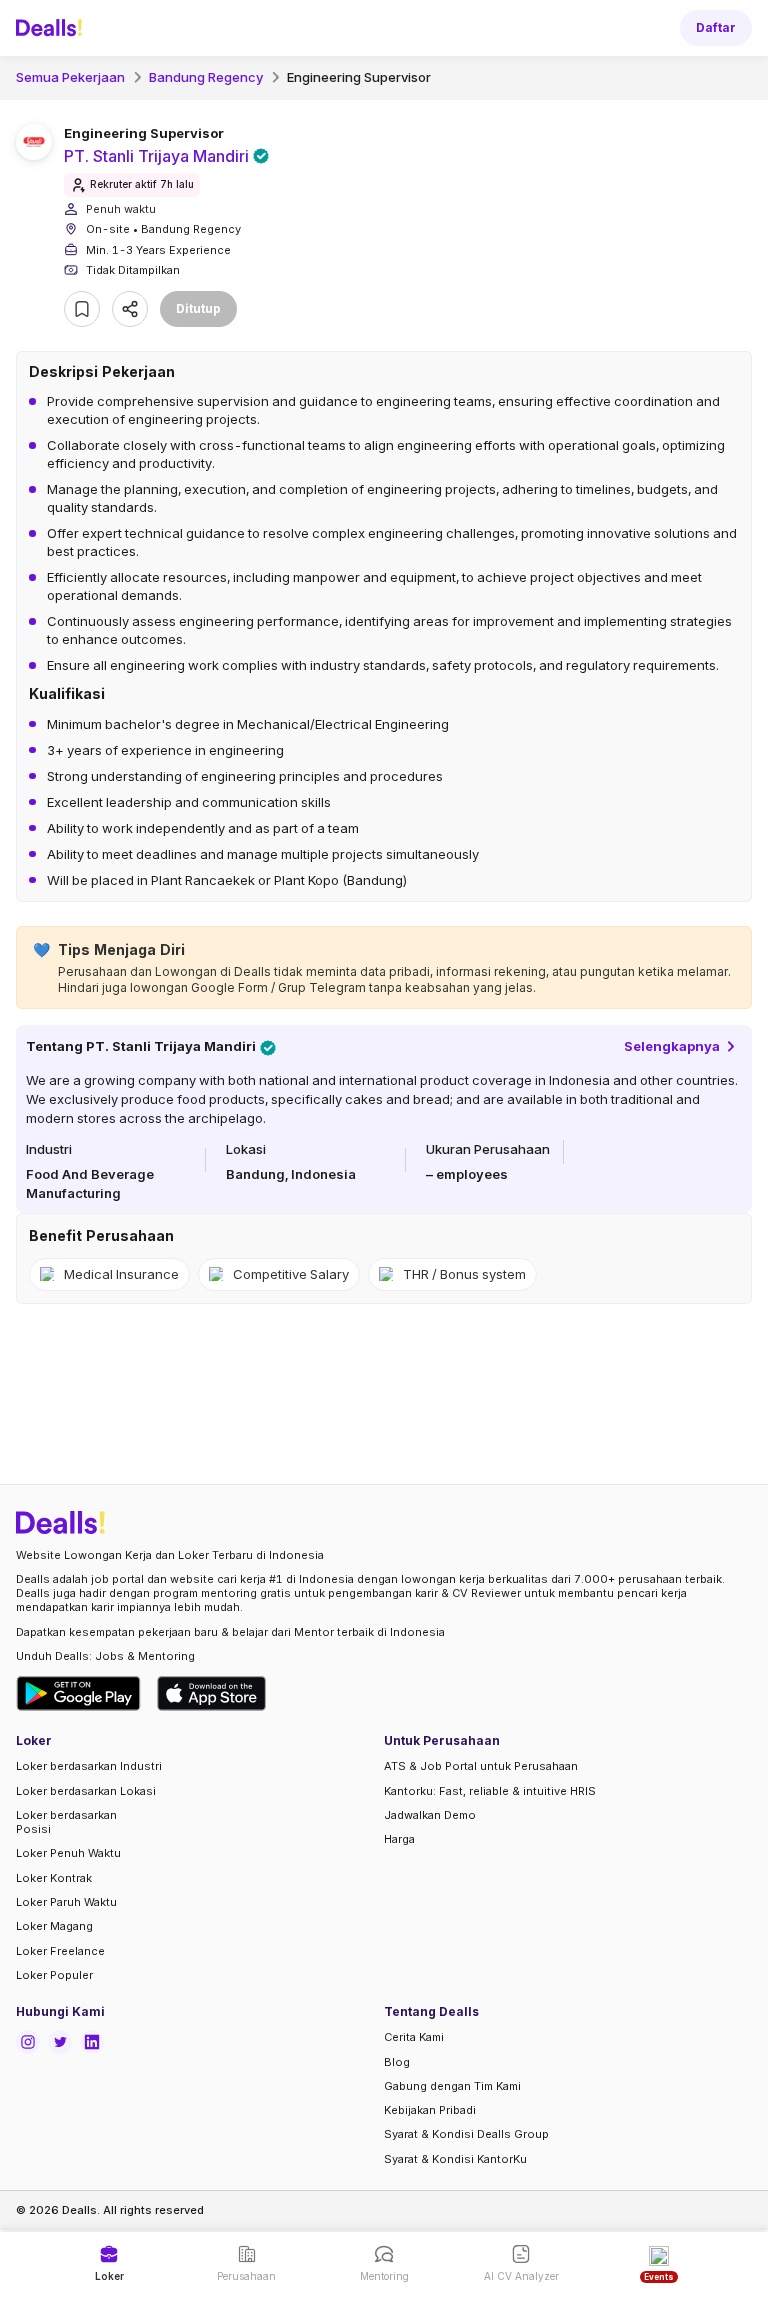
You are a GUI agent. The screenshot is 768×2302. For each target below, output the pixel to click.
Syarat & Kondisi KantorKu (455, 2159)
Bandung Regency (206, 77)
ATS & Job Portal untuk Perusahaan (481, 1766)
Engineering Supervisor (359, 77)
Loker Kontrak (54, 1878)
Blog (397, 2062)
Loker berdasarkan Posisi (66, 1822)
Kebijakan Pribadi (430, 2110)
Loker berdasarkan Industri (89, 1766)
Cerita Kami (414, 2037)
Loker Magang (54, 1926)
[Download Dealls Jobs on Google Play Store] (78, 1693)
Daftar (716, 27)
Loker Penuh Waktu (68, 1853)
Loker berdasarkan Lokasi (86, 1791)
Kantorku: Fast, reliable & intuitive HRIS (490, 1791)
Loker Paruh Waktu (66, 1902)
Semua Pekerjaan (70, 77)
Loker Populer (54, 1975)
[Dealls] (52, 28)
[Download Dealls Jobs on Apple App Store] (212, 1693)
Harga (399, 1839)
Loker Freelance (60, 1951)
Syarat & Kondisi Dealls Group (466, 2134)
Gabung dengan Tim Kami (452, 2086)
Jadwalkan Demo (430, 1815)
